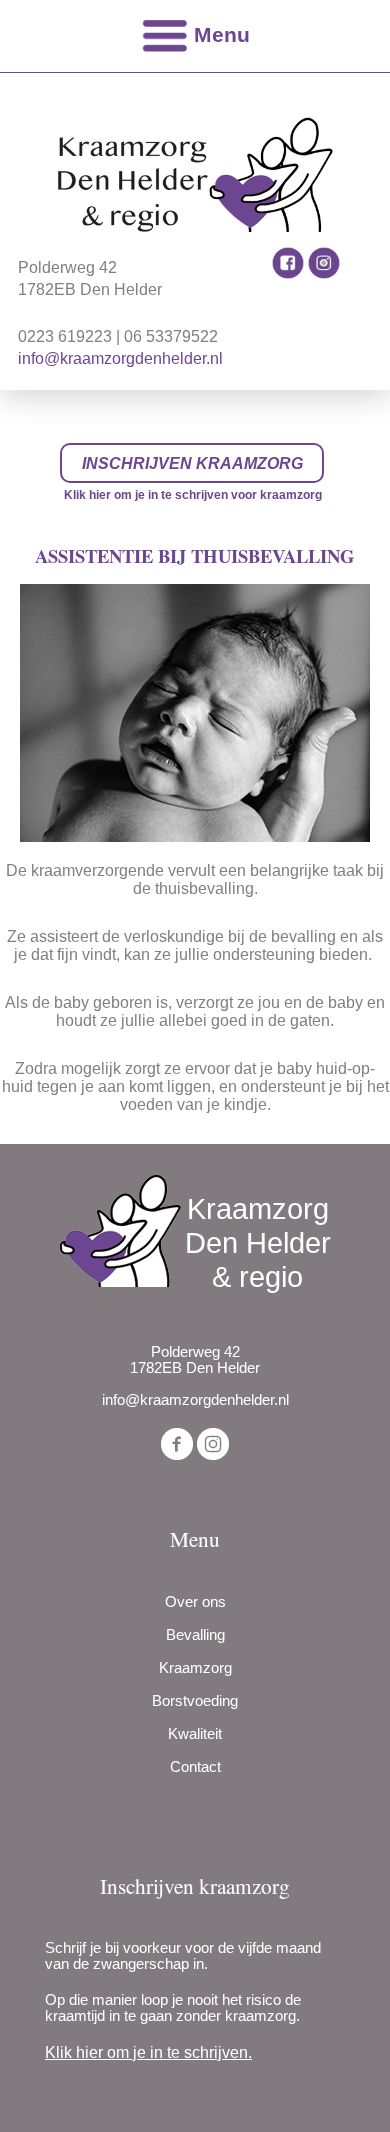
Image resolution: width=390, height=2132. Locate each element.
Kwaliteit (195, 1734)
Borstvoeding (195, 1701)
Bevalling (195, 1635)
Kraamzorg (195, 1668)
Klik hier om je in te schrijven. (148, 2052)
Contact (195, 1767)
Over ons (195, 1602)
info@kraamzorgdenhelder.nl (120, 358)
